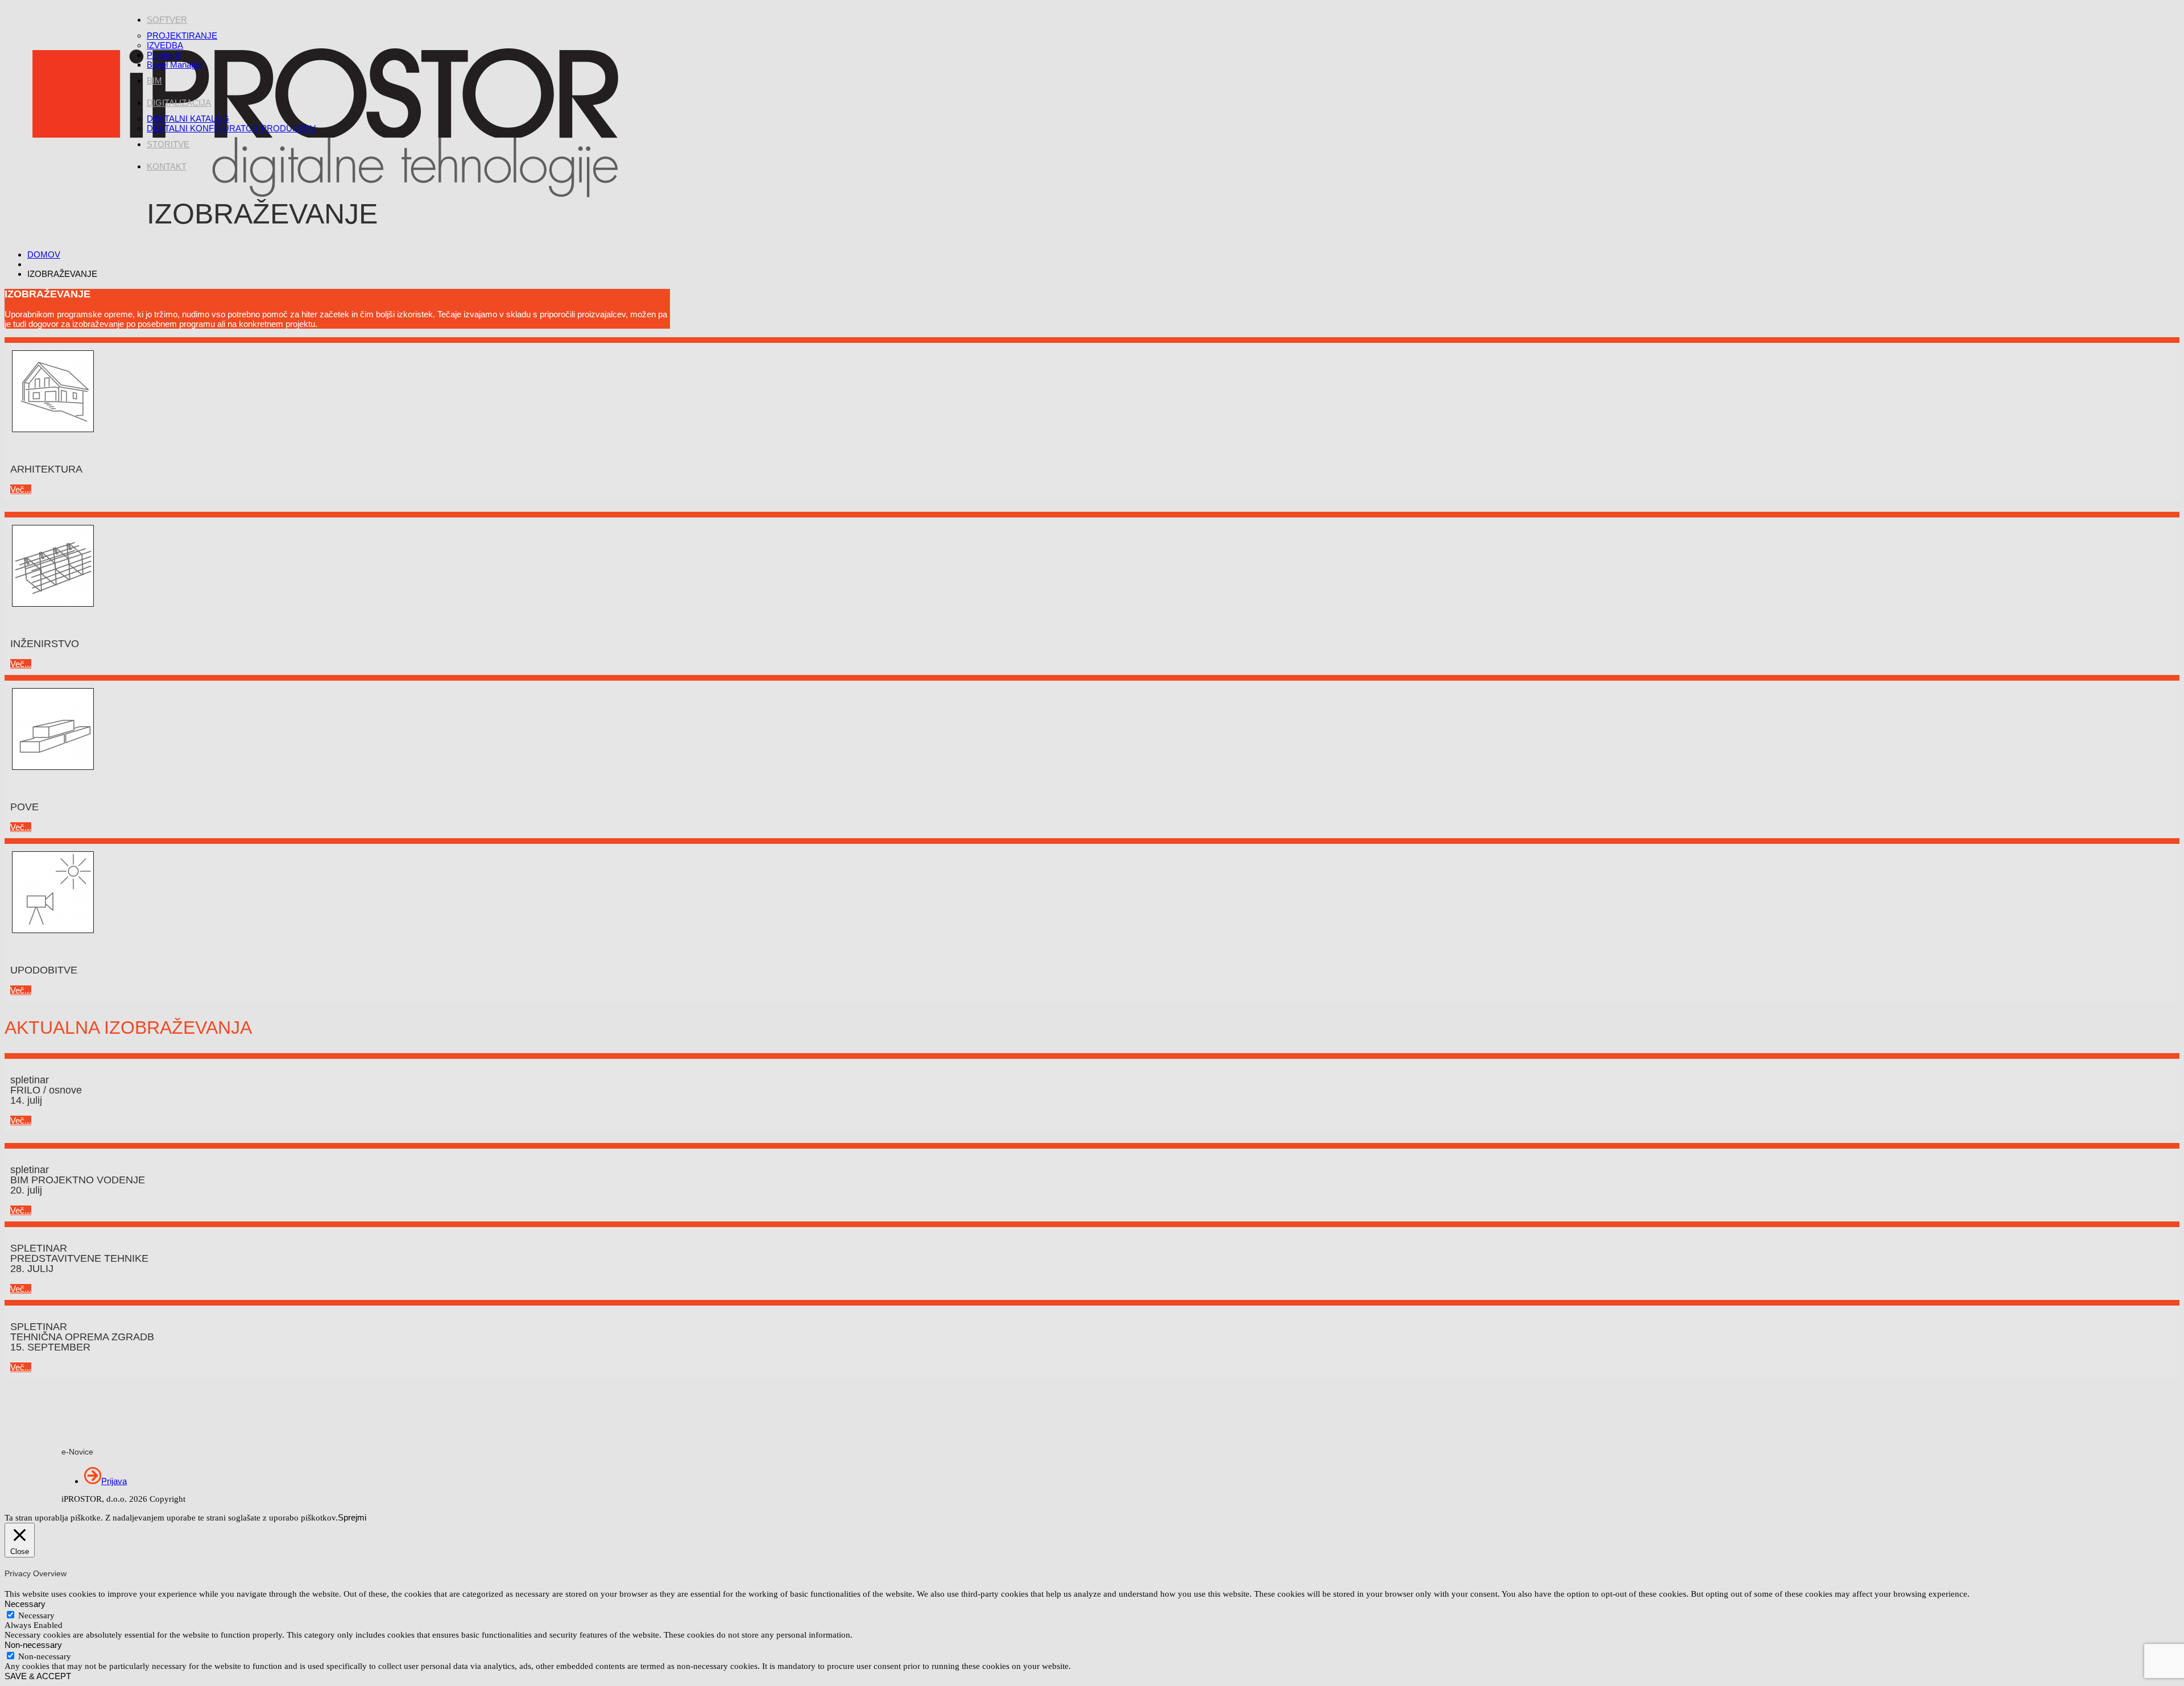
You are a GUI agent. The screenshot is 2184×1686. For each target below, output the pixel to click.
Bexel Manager (175, 65)
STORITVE (168, 144)
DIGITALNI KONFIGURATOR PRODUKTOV (231, 128)
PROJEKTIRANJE (182, 36)
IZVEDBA (165, 45)
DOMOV (44, 254)
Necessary (36, 1615)
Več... (21, 489)
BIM (154, 80)
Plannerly (164, 55)
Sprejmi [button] (352, 1517)
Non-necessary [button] (33, 1645)
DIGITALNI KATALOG (188, 119)
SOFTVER (167, 20)
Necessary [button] (25, 1604)
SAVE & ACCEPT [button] (38, 1676)
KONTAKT (167, 166)
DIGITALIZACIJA (179, 103)
